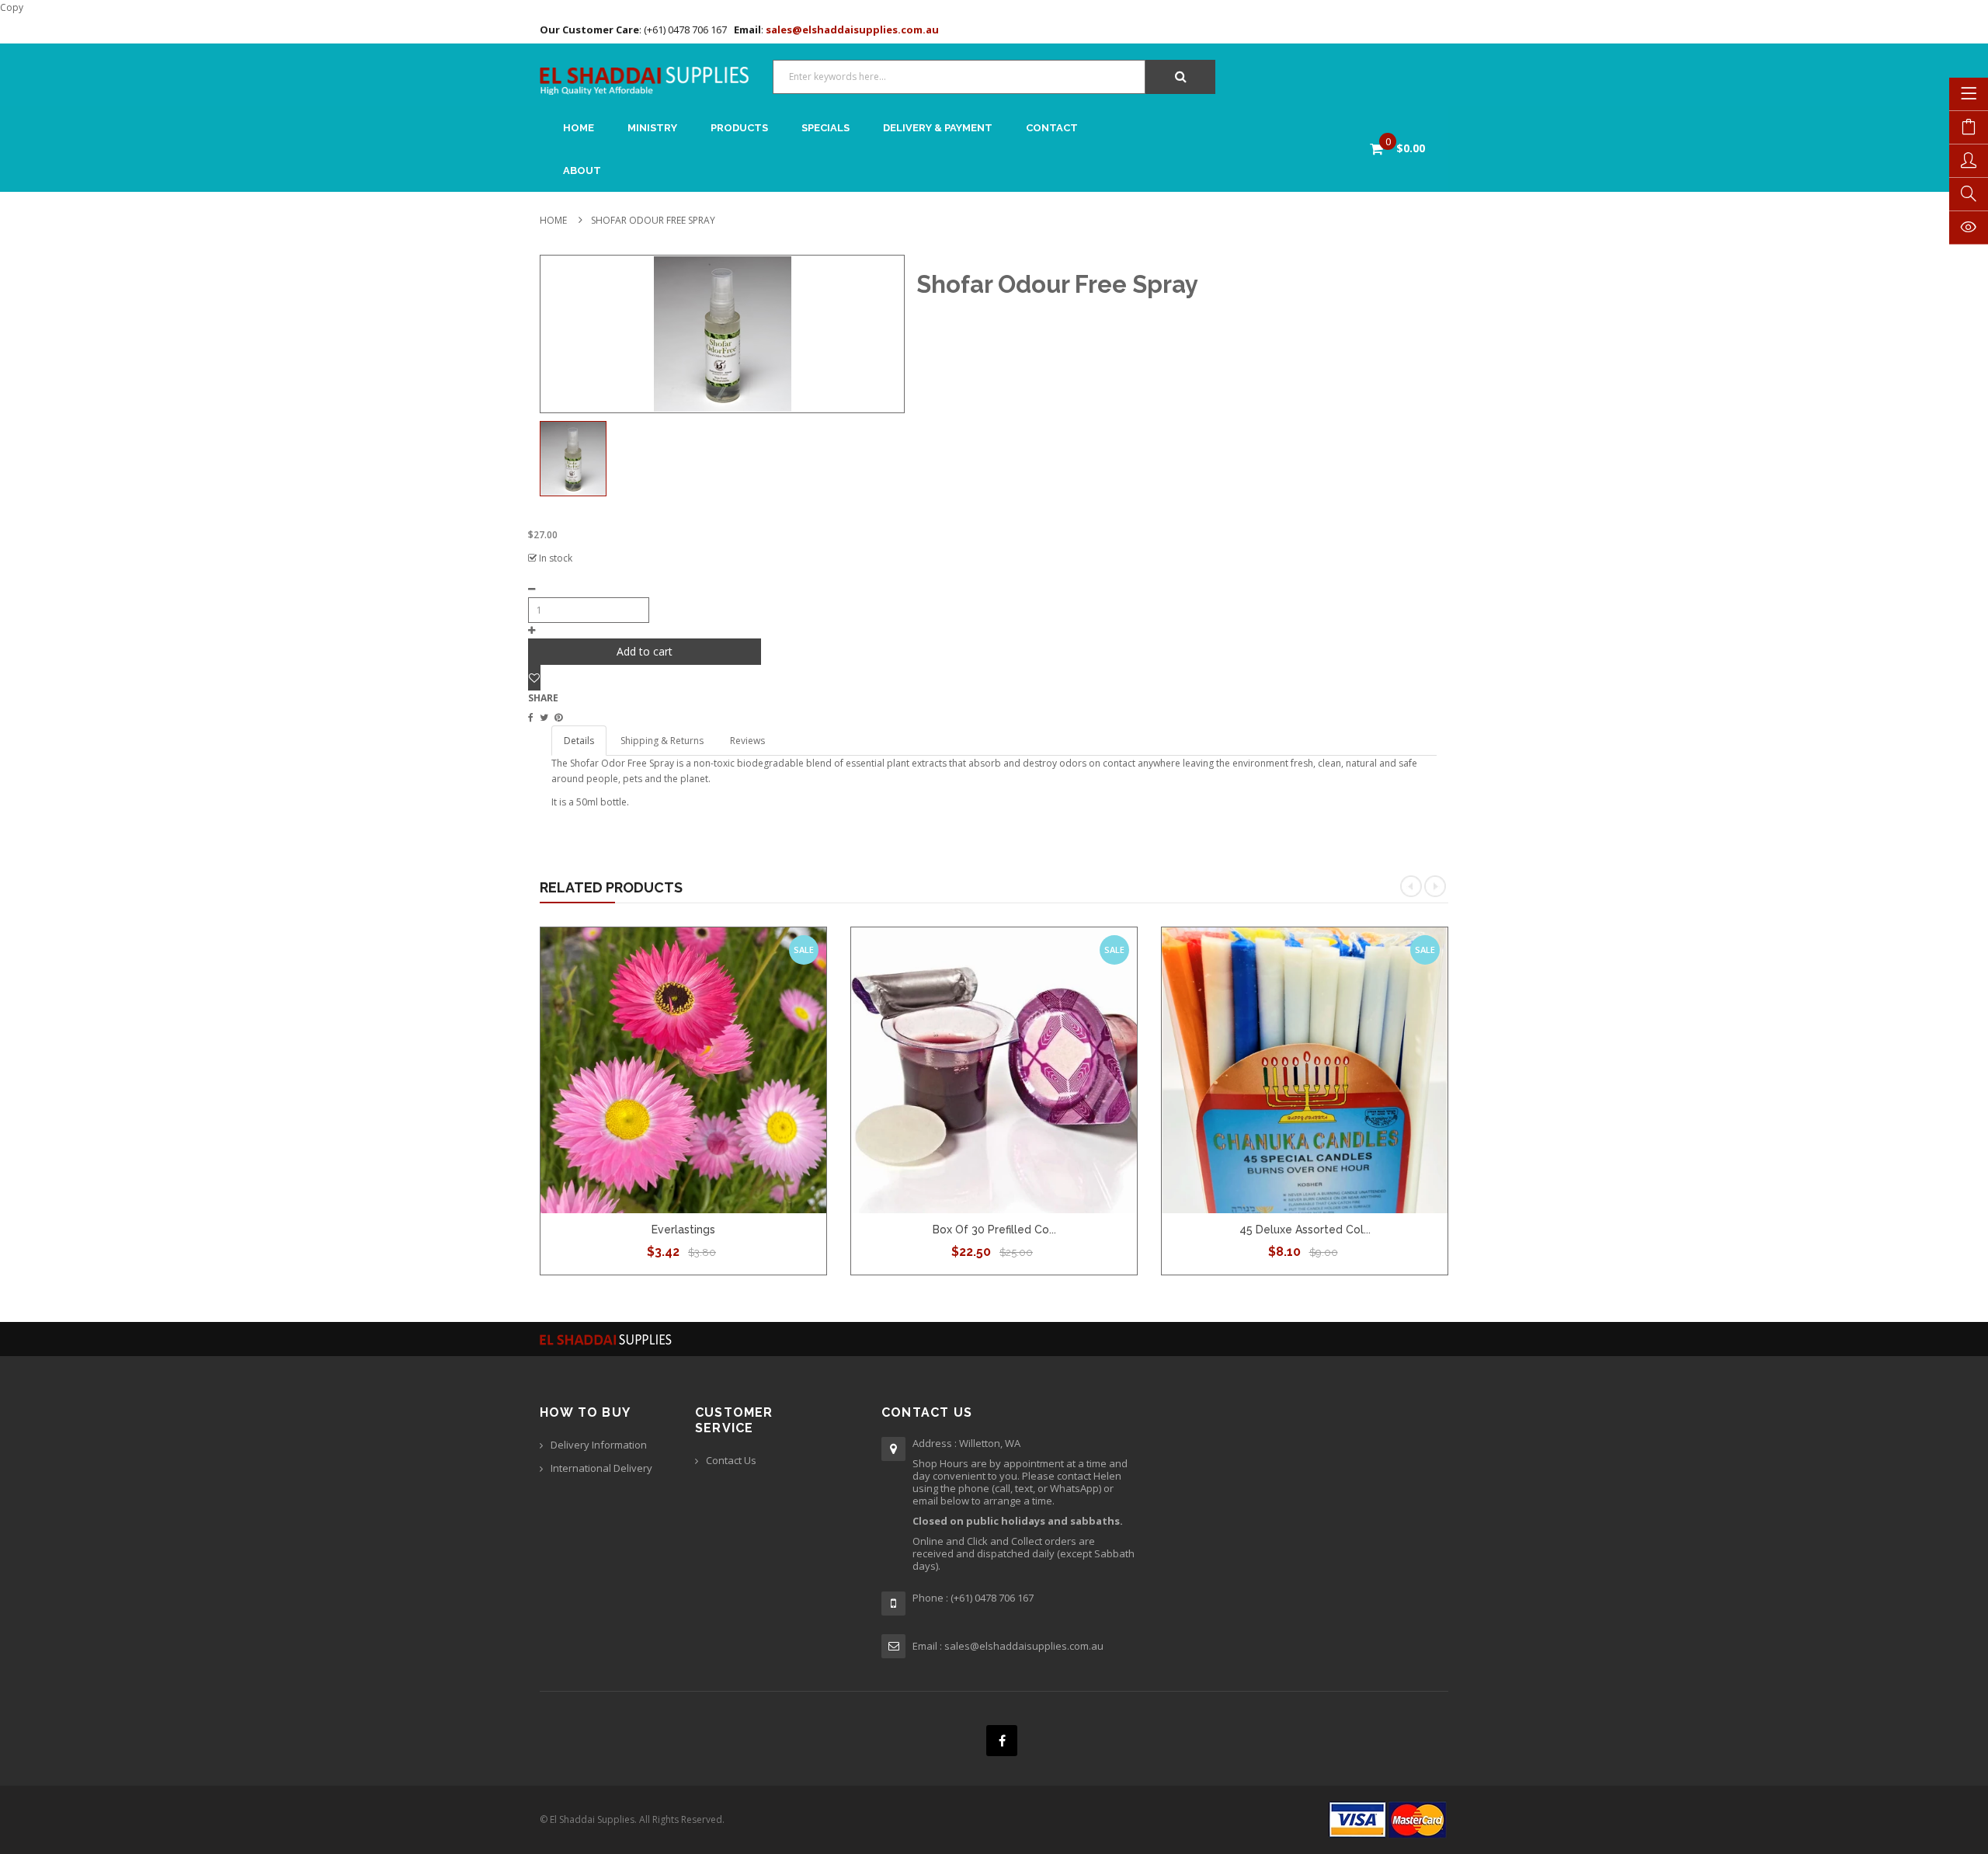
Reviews (747, 741)
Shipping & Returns (662, 741)
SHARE (543, 698)
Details (579, 741)
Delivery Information (599, 1445)
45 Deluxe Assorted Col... (1305, 1230)
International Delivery (601, 1468)
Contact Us (731, 1460)
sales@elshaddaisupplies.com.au (851, 30)
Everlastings (683, 1230)
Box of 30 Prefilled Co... (994, 1230)
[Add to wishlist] (534, 678)
